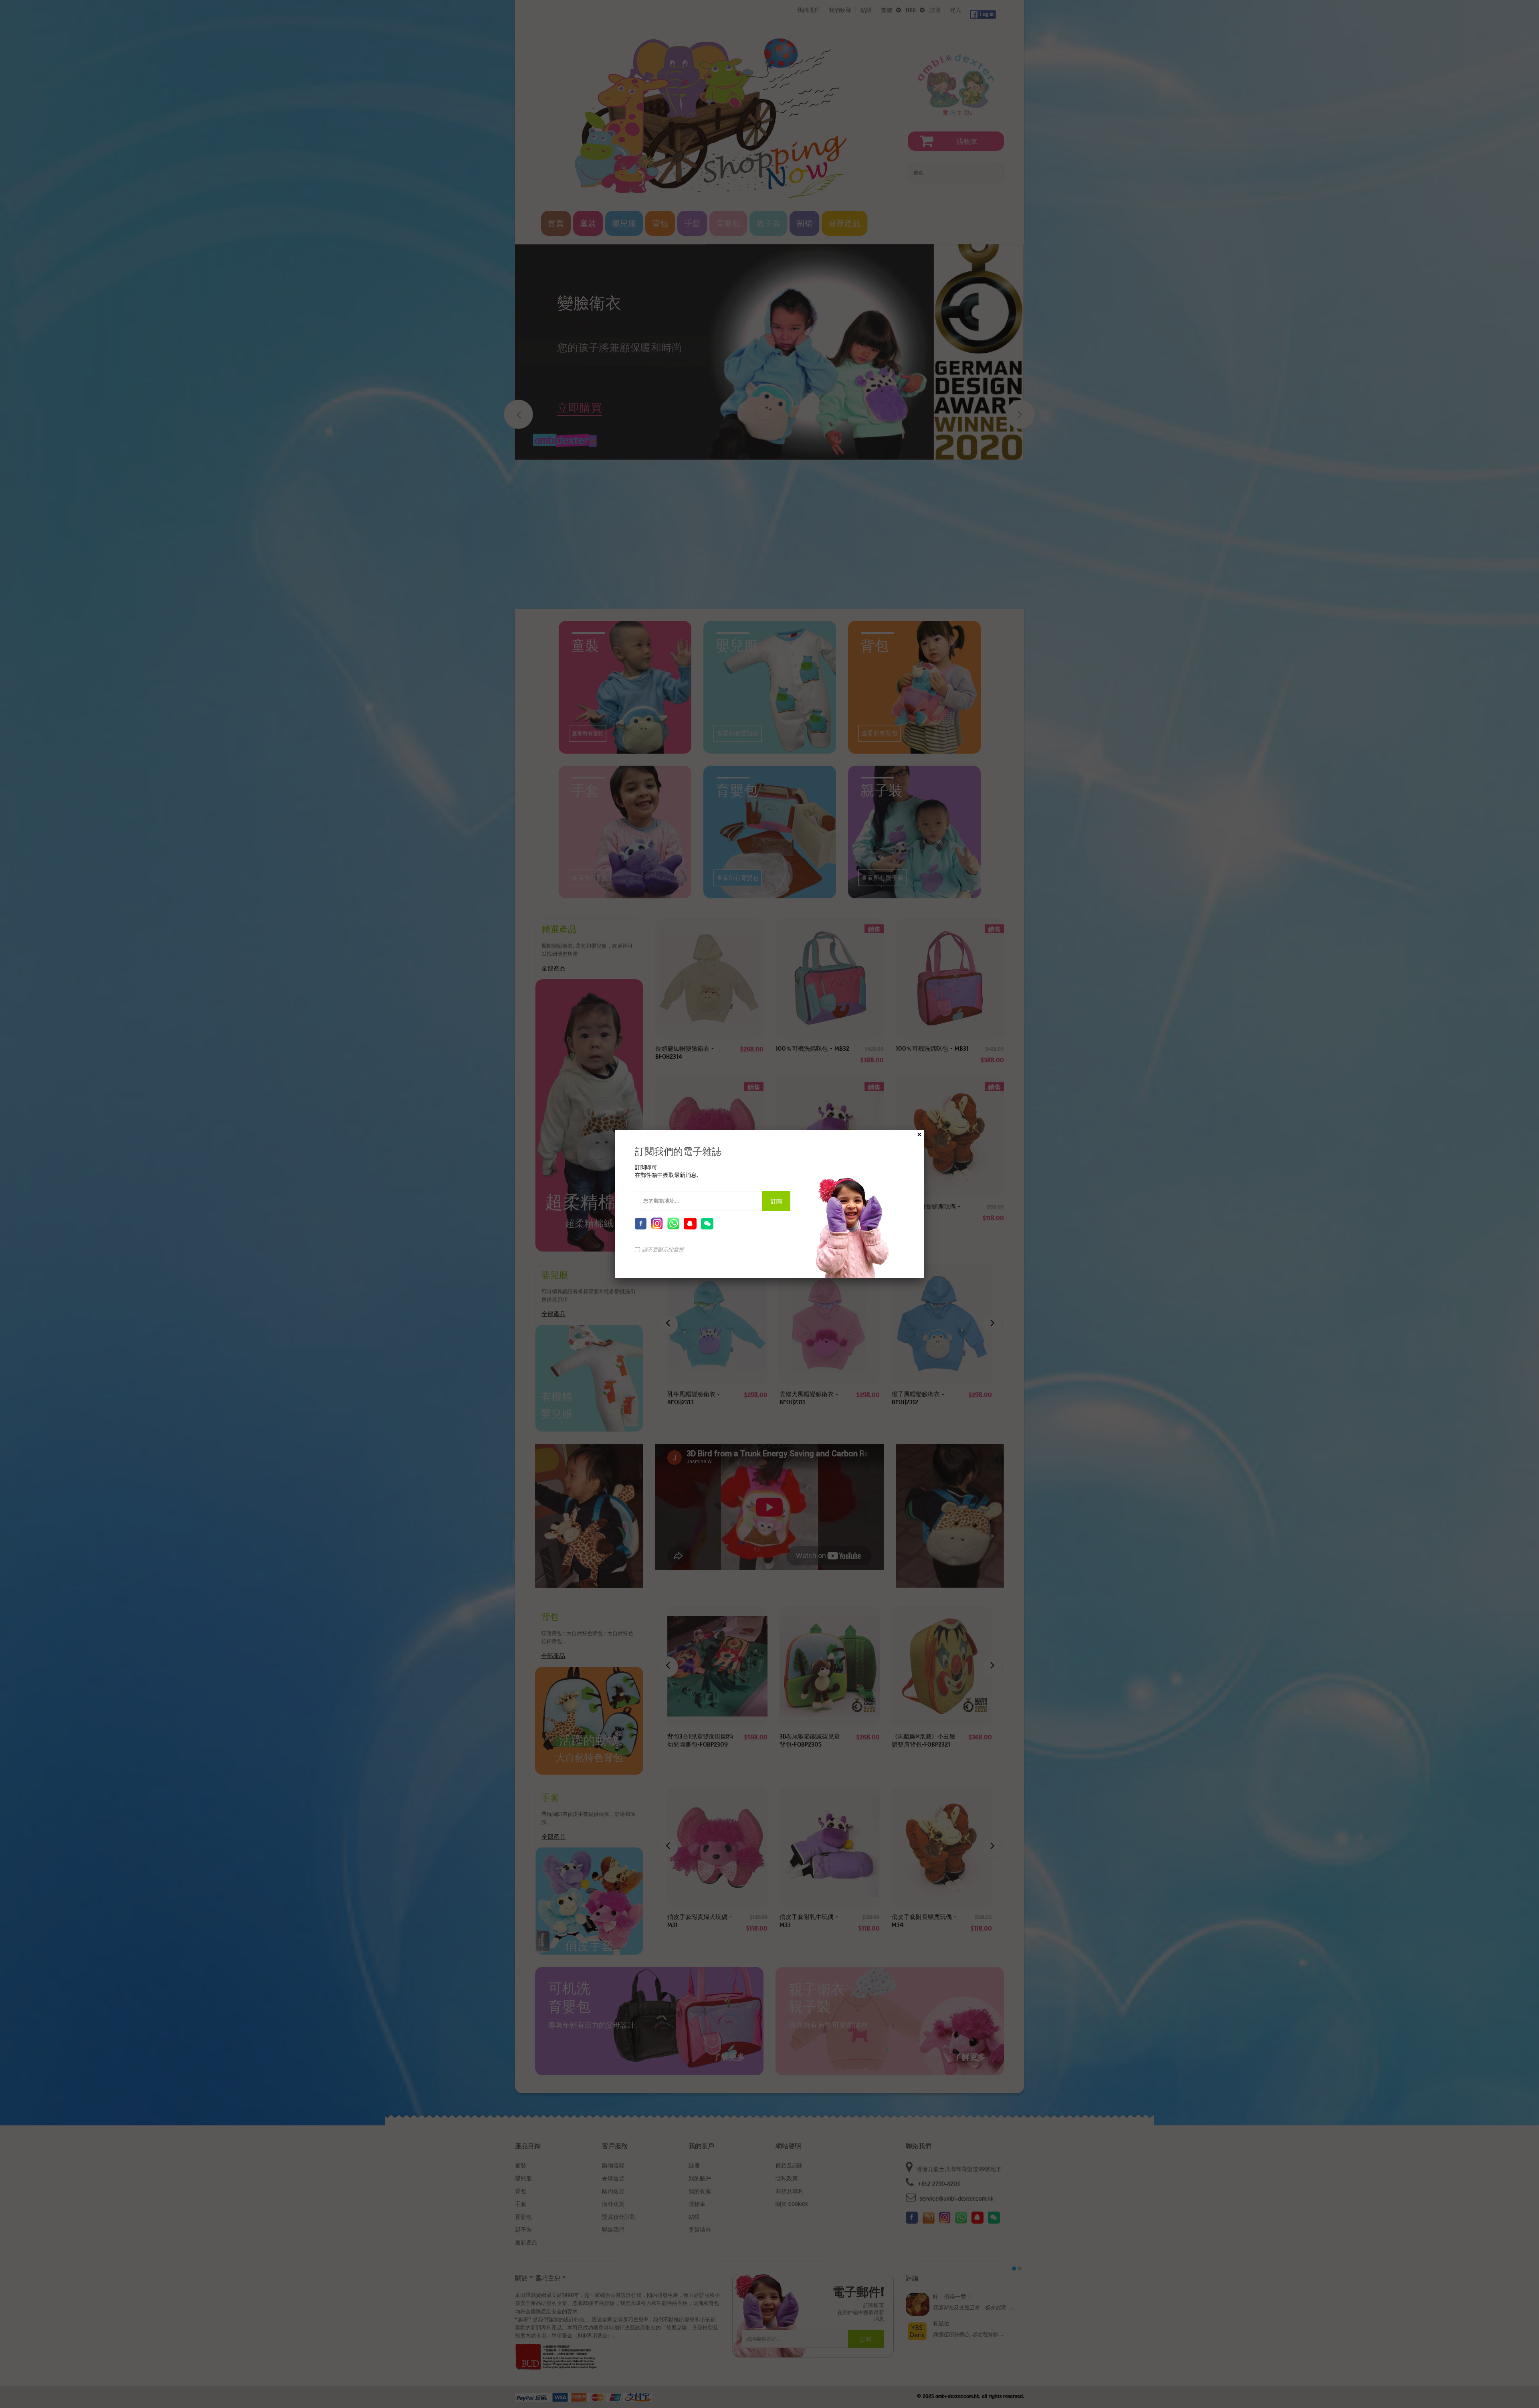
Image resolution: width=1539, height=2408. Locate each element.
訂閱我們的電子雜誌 (678, 1151)
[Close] (919, 1134)
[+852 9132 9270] (673, 1223)
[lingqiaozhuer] (707, 1224)
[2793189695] (690, 1224)
